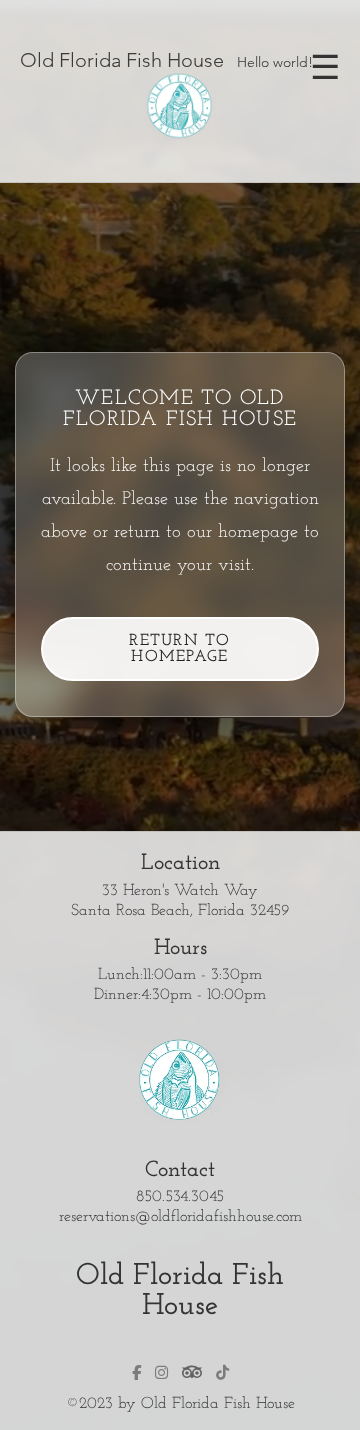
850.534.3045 (180, 1197)
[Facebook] (136, 1372)
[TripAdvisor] (192, 1372)
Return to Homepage (180, 649)
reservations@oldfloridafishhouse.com (180, 1217)
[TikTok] (222, 1372)
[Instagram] (161, 1372)
